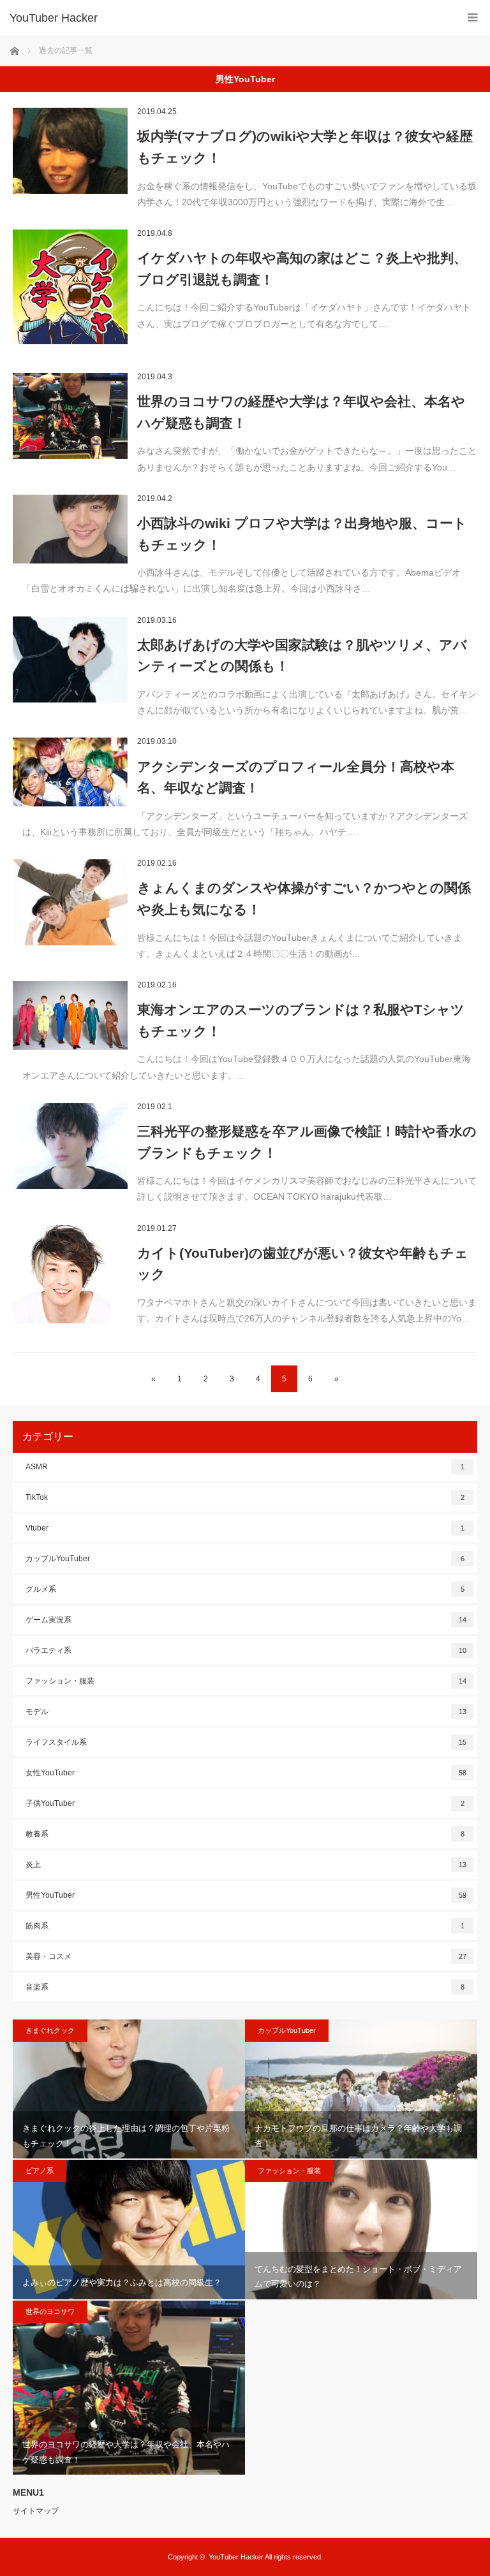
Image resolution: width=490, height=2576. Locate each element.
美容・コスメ (246, 1956)
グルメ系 (245, 1589)
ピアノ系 (40, 2171)
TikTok (245, 1497)
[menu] (472, 18)
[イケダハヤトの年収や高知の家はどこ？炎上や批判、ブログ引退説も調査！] (70, 287)
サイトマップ (36, 2511)
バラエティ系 (246, 1650)
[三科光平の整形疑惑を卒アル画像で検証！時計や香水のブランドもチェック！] (70, 1146)
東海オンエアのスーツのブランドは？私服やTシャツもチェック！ (301, 1020)
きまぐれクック (50, 2030)
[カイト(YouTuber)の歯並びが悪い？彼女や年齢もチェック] (70, 1274)
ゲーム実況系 (246, 1620)
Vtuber (245, 1528)
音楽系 (245, 1987)
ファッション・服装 (246, 1681)
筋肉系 (245, 1926)
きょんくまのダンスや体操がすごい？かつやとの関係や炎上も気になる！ (304, 899)
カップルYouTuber (245, 1559)
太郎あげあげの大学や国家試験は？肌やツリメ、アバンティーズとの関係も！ (302, 656)
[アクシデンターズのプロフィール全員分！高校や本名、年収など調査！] (70, 772)
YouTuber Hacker (54, 18)
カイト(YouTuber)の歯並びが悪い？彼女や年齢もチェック (303, 1264)
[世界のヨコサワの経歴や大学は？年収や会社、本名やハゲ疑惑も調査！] (70, 416)
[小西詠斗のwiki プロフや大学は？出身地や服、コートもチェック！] (70, 529)
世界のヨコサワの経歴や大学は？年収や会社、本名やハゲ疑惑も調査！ (301, 412)
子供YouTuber (245, 1803)
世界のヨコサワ (50, 2311)
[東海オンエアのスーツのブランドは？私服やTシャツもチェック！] (70, 1015)
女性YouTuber (246, 1773)
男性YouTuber (246, 1895)
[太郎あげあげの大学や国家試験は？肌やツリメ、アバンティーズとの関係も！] (70, 659)
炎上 (246, 1865)
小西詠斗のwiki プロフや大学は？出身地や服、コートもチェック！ (302, 534)
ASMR (245, 1467)
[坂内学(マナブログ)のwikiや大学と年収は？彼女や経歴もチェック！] (70, 151)
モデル (246, 1712)
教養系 (245, 1834)
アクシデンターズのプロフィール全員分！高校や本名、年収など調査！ (296, 777)
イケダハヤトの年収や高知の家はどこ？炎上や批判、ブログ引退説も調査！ (302, 269)
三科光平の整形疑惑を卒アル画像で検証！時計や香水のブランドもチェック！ (307, 1142)
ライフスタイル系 (246, 1742)
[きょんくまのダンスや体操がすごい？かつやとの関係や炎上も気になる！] (70, 902)
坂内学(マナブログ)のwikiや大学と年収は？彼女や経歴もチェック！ (305, 147)
